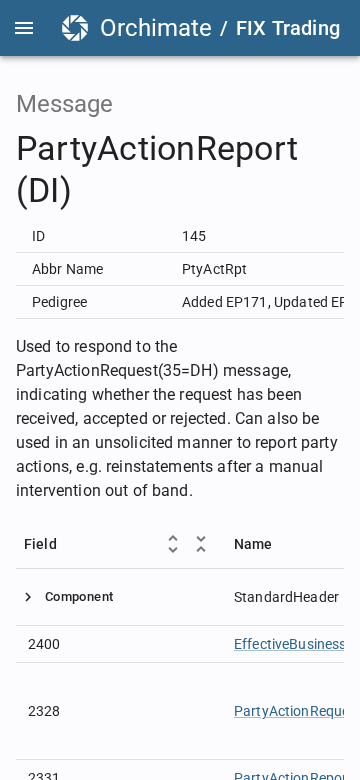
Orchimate (156, 28)
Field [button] (40, 544)
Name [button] (253, 544)
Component (79, 596)
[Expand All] (173, 544)
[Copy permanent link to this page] (329, 170)
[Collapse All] (201, 544)
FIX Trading (288, 28)
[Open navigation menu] (24, 28)
